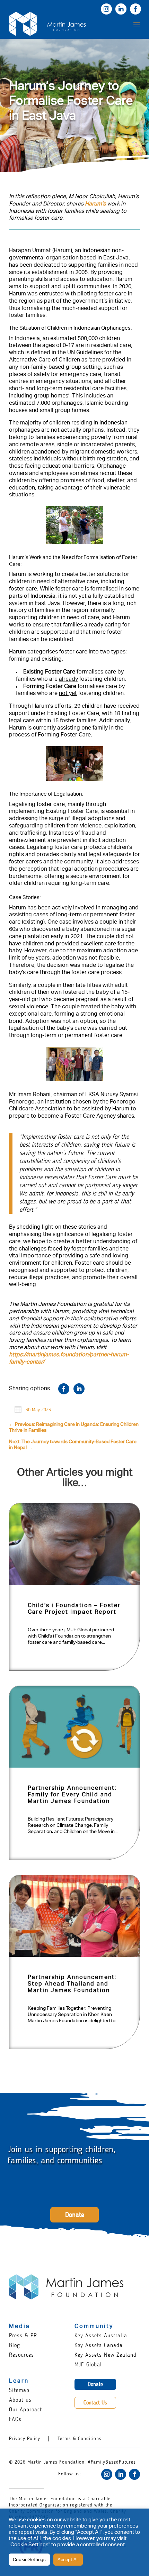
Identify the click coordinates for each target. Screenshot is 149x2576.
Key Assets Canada (99, 2345)
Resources (21, 2355)
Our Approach (26, 2409)
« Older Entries (34, 2064)
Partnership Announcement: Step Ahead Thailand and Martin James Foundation (72, 1984)
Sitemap (19, 2390)
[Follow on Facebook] (134, 2474)
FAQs (15, 2419)
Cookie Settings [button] (29, 2560)
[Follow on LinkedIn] (121, 2474)
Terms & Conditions (80, 2439)
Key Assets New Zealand (106, 2355)
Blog (15, 2345)
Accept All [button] (68, 2560)
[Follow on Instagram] (107, 2474)
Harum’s (95, 204)
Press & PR (23, 2335)
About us (20, 2400)
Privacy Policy (25, 2439)
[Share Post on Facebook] (64, 1389)
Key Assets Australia (101, 2335)
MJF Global (88, 2364)
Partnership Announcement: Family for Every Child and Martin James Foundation (72, 1795)
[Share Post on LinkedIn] (79, 1389)
